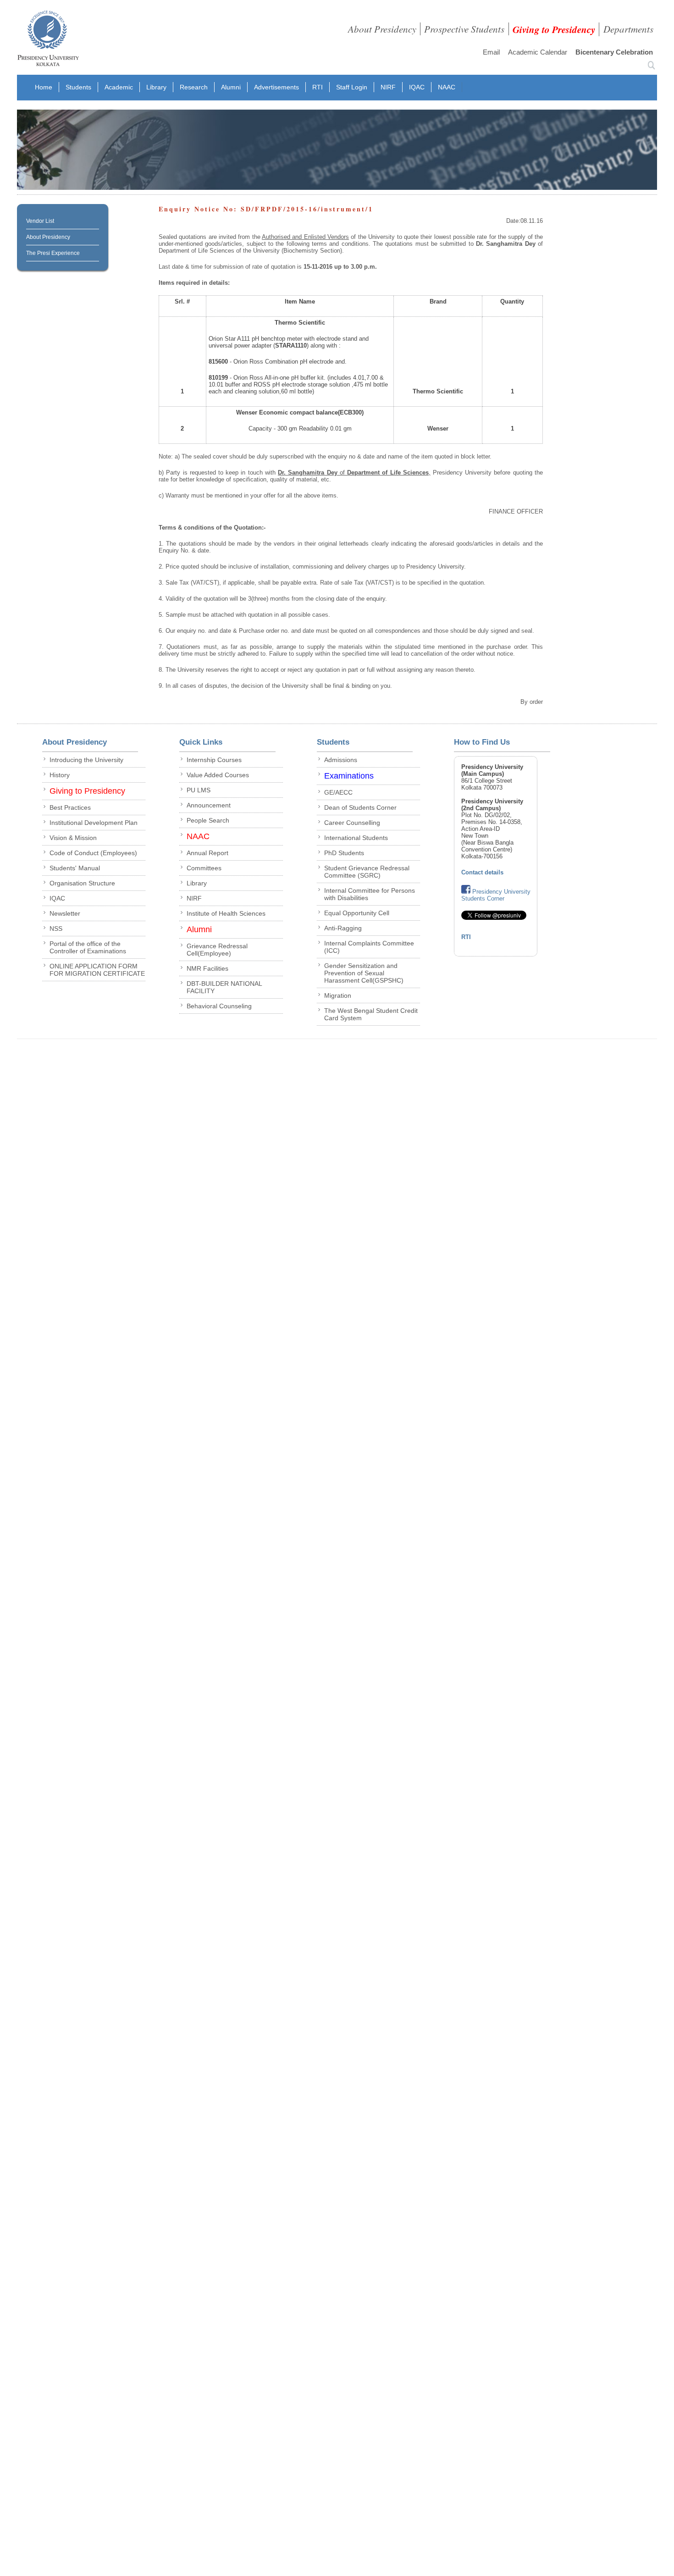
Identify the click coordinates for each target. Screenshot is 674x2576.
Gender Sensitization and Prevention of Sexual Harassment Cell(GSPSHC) (364, 973)
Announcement (209, 805)
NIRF (388, 87)
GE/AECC (338, 792)
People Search (208, 820)
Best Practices (70, 807)
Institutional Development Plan (94, 823)
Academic (119, 87)
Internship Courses (214, 760)
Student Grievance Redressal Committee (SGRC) (367, 872)
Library (156, 87)
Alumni (231, 87)
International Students (356, 838)
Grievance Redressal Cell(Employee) (217, 950)
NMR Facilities (207, 968)
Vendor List (40, 221)
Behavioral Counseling (219, 1006)
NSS (56, 929)
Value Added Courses (218, 775)
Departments (628, 29)
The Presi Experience (53, 253)
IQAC (417, 87)
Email (491, 52)
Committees (204, 868)
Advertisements (276, 87)
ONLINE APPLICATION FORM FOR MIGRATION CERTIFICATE (97, 970)
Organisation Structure (82, 883)
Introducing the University (86, 760)
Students (78, 87)
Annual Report (207, 853)
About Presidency (382, 29)
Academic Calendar (538, 52)
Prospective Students (464, 29)
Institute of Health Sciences (226, 913)
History (60, 775)
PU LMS (199, 790)
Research (194, 87)
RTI (318, 87)
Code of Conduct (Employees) (93, 853)
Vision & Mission (73, 838)
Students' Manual (75, 868)
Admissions (341, 760)
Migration (338, 995)
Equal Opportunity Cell (357, 913)
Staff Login (352, 87)
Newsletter (65, 913)
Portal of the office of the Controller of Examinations (88, 947)
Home (44, 87)
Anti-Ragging (343, 928)
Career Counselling (352, 823)
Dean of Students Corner (360, 807)
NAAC (447, 87)
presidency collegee (48, 40)
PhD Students (344, 853)
